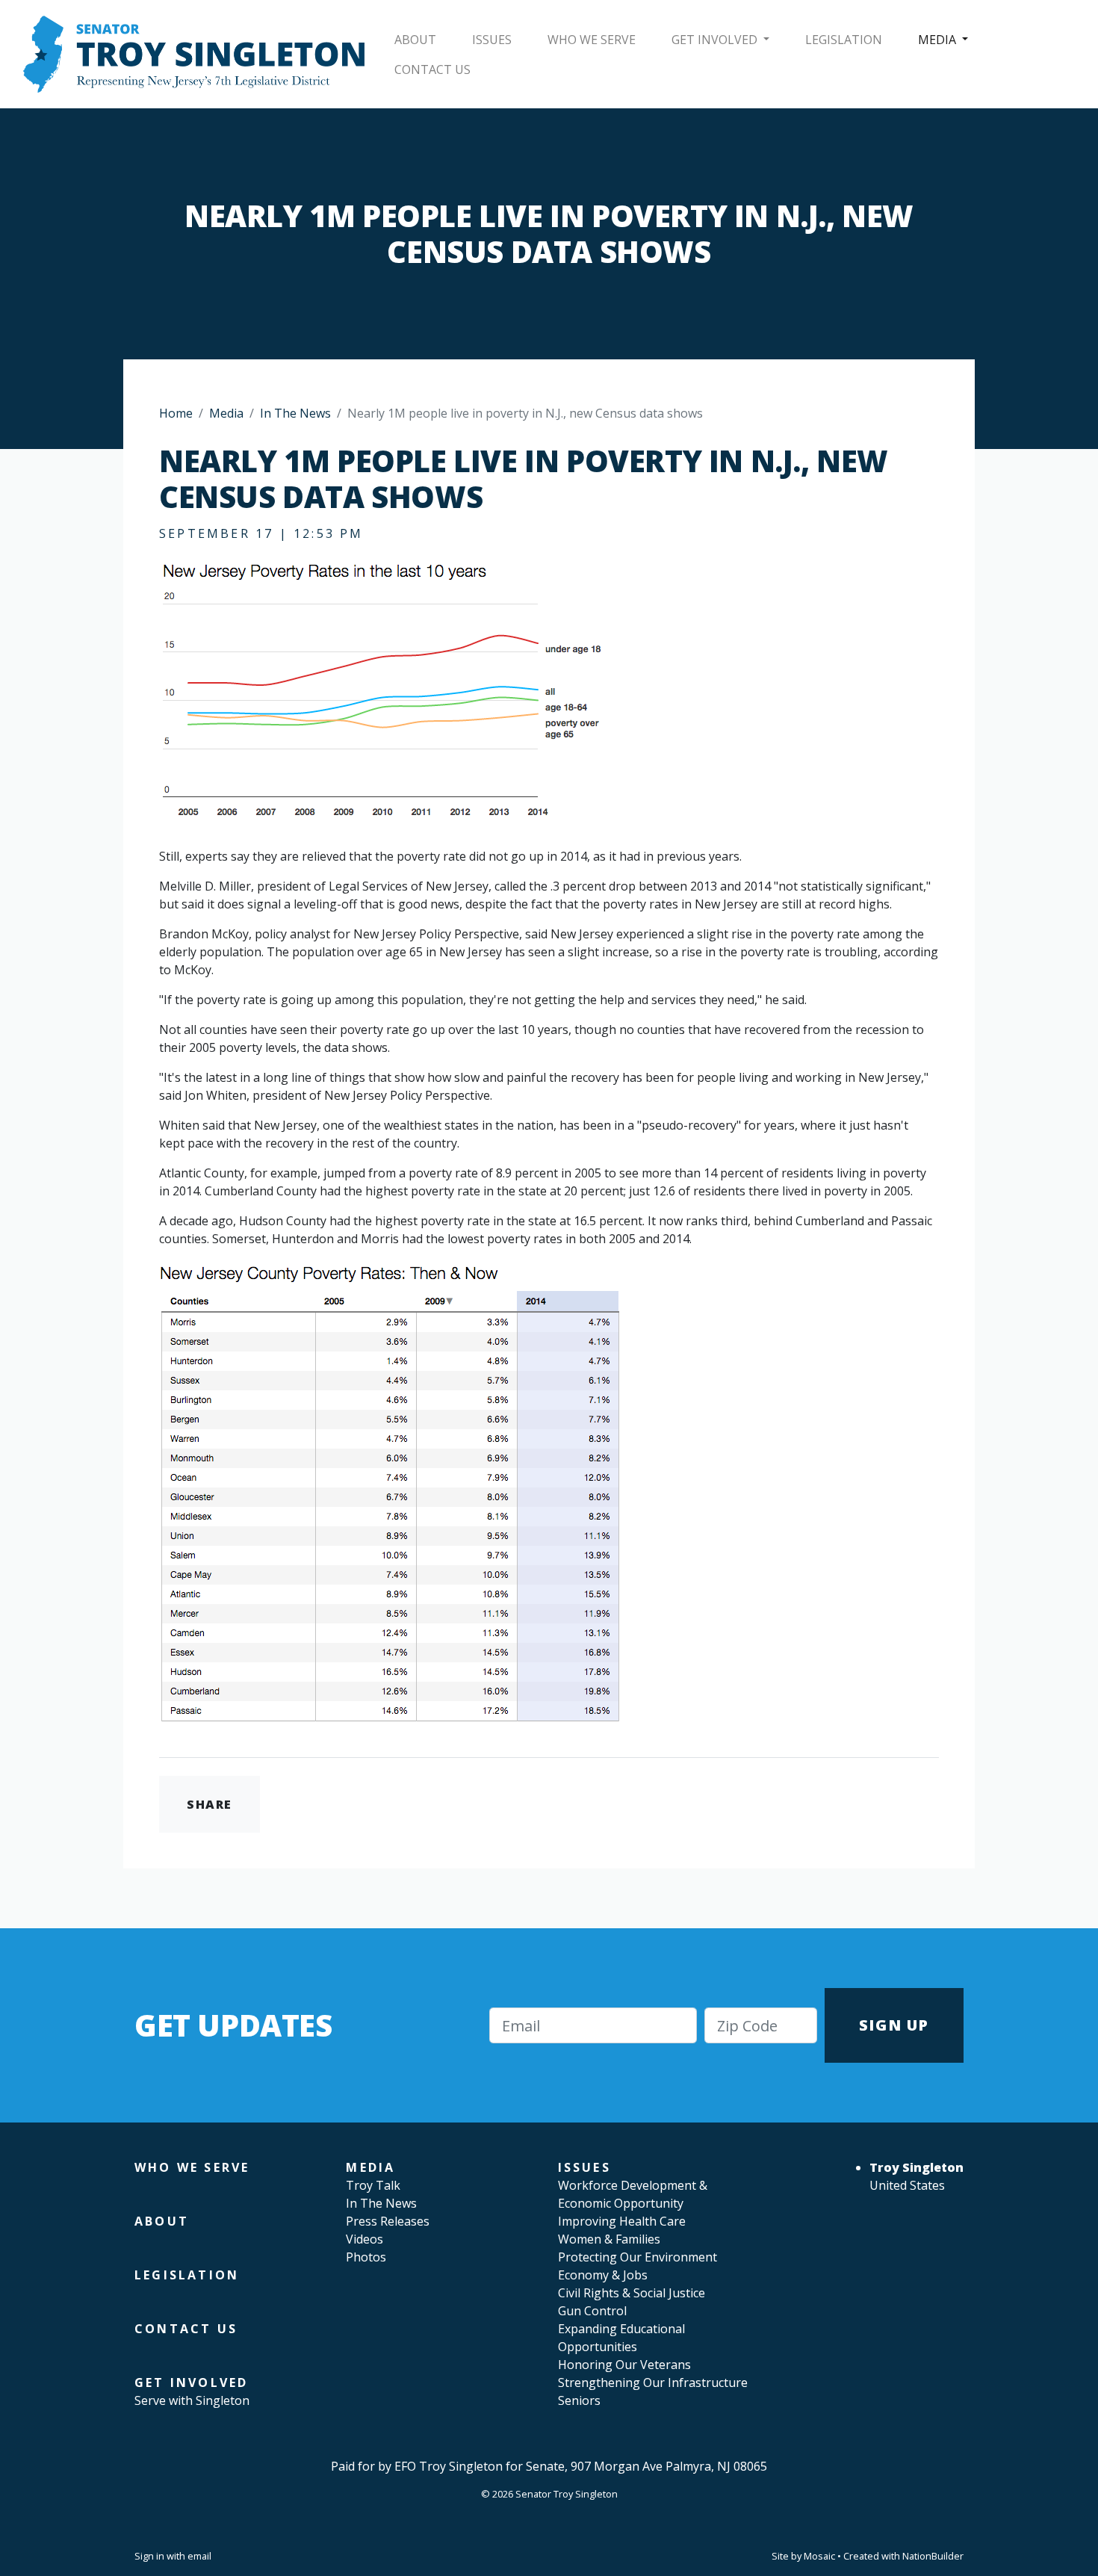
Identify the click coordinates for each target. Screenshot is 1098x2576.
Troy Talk (373, 2185)
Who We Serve (592, 40)
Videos (365, 2239)
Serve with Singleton (192, 2400)
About (415, 40)
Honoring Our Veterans (624, 2365)
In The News (295, 413)
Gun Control (592, 2311)
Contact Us (432, 69)
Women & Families (609, 2239)
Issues (492, 40)
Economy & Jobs (603, 2275)
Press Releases (388, 2221)
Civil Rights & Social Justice (632, 2293)
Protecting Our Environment (638, 2257)
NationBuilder (933, 2556)
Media (939, 40)
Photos (366, 2257)
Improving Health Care (622, 2221)
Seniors (579, 2400)
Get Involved (716, 40)
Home (176, 413)
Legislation (844, 40)
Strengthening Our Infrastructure (653, 2383)
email (199, 2556)
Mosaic (819, 2556)
